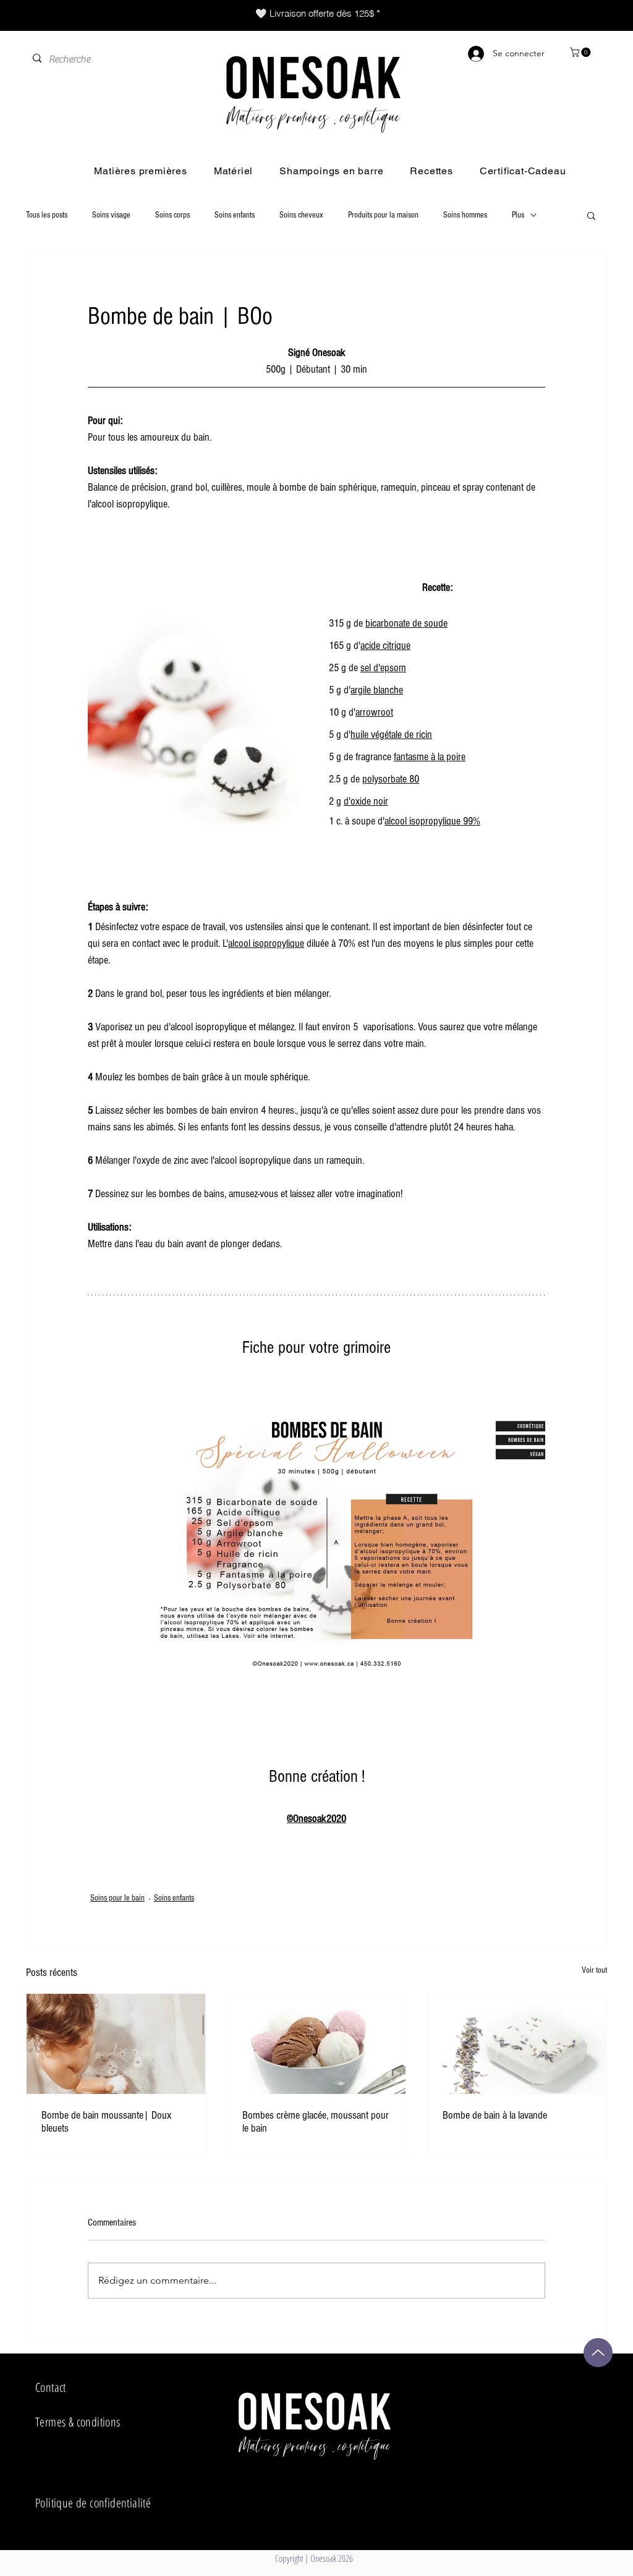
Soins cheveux (301, 215)
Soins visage (111, 215)
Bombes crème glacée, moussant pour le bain (316, 2122)
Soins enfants (235, 215)
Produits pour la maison (383, 215)
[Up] (598, 2353)
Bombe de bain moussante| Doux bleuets (106, 2122)
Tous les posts (47, 215)
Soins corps (172, 215)
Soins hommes (465, 215)
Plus (518, 215)
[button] (581, 52)
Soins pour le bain (117, 1898)
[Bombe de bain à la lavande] (517, 2044)
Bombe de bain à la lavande (495, 2115)
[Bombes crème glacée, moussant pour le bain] (317, 2044)
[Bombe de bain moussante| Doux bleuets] (116, 2044)
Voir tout (594, 1970)
